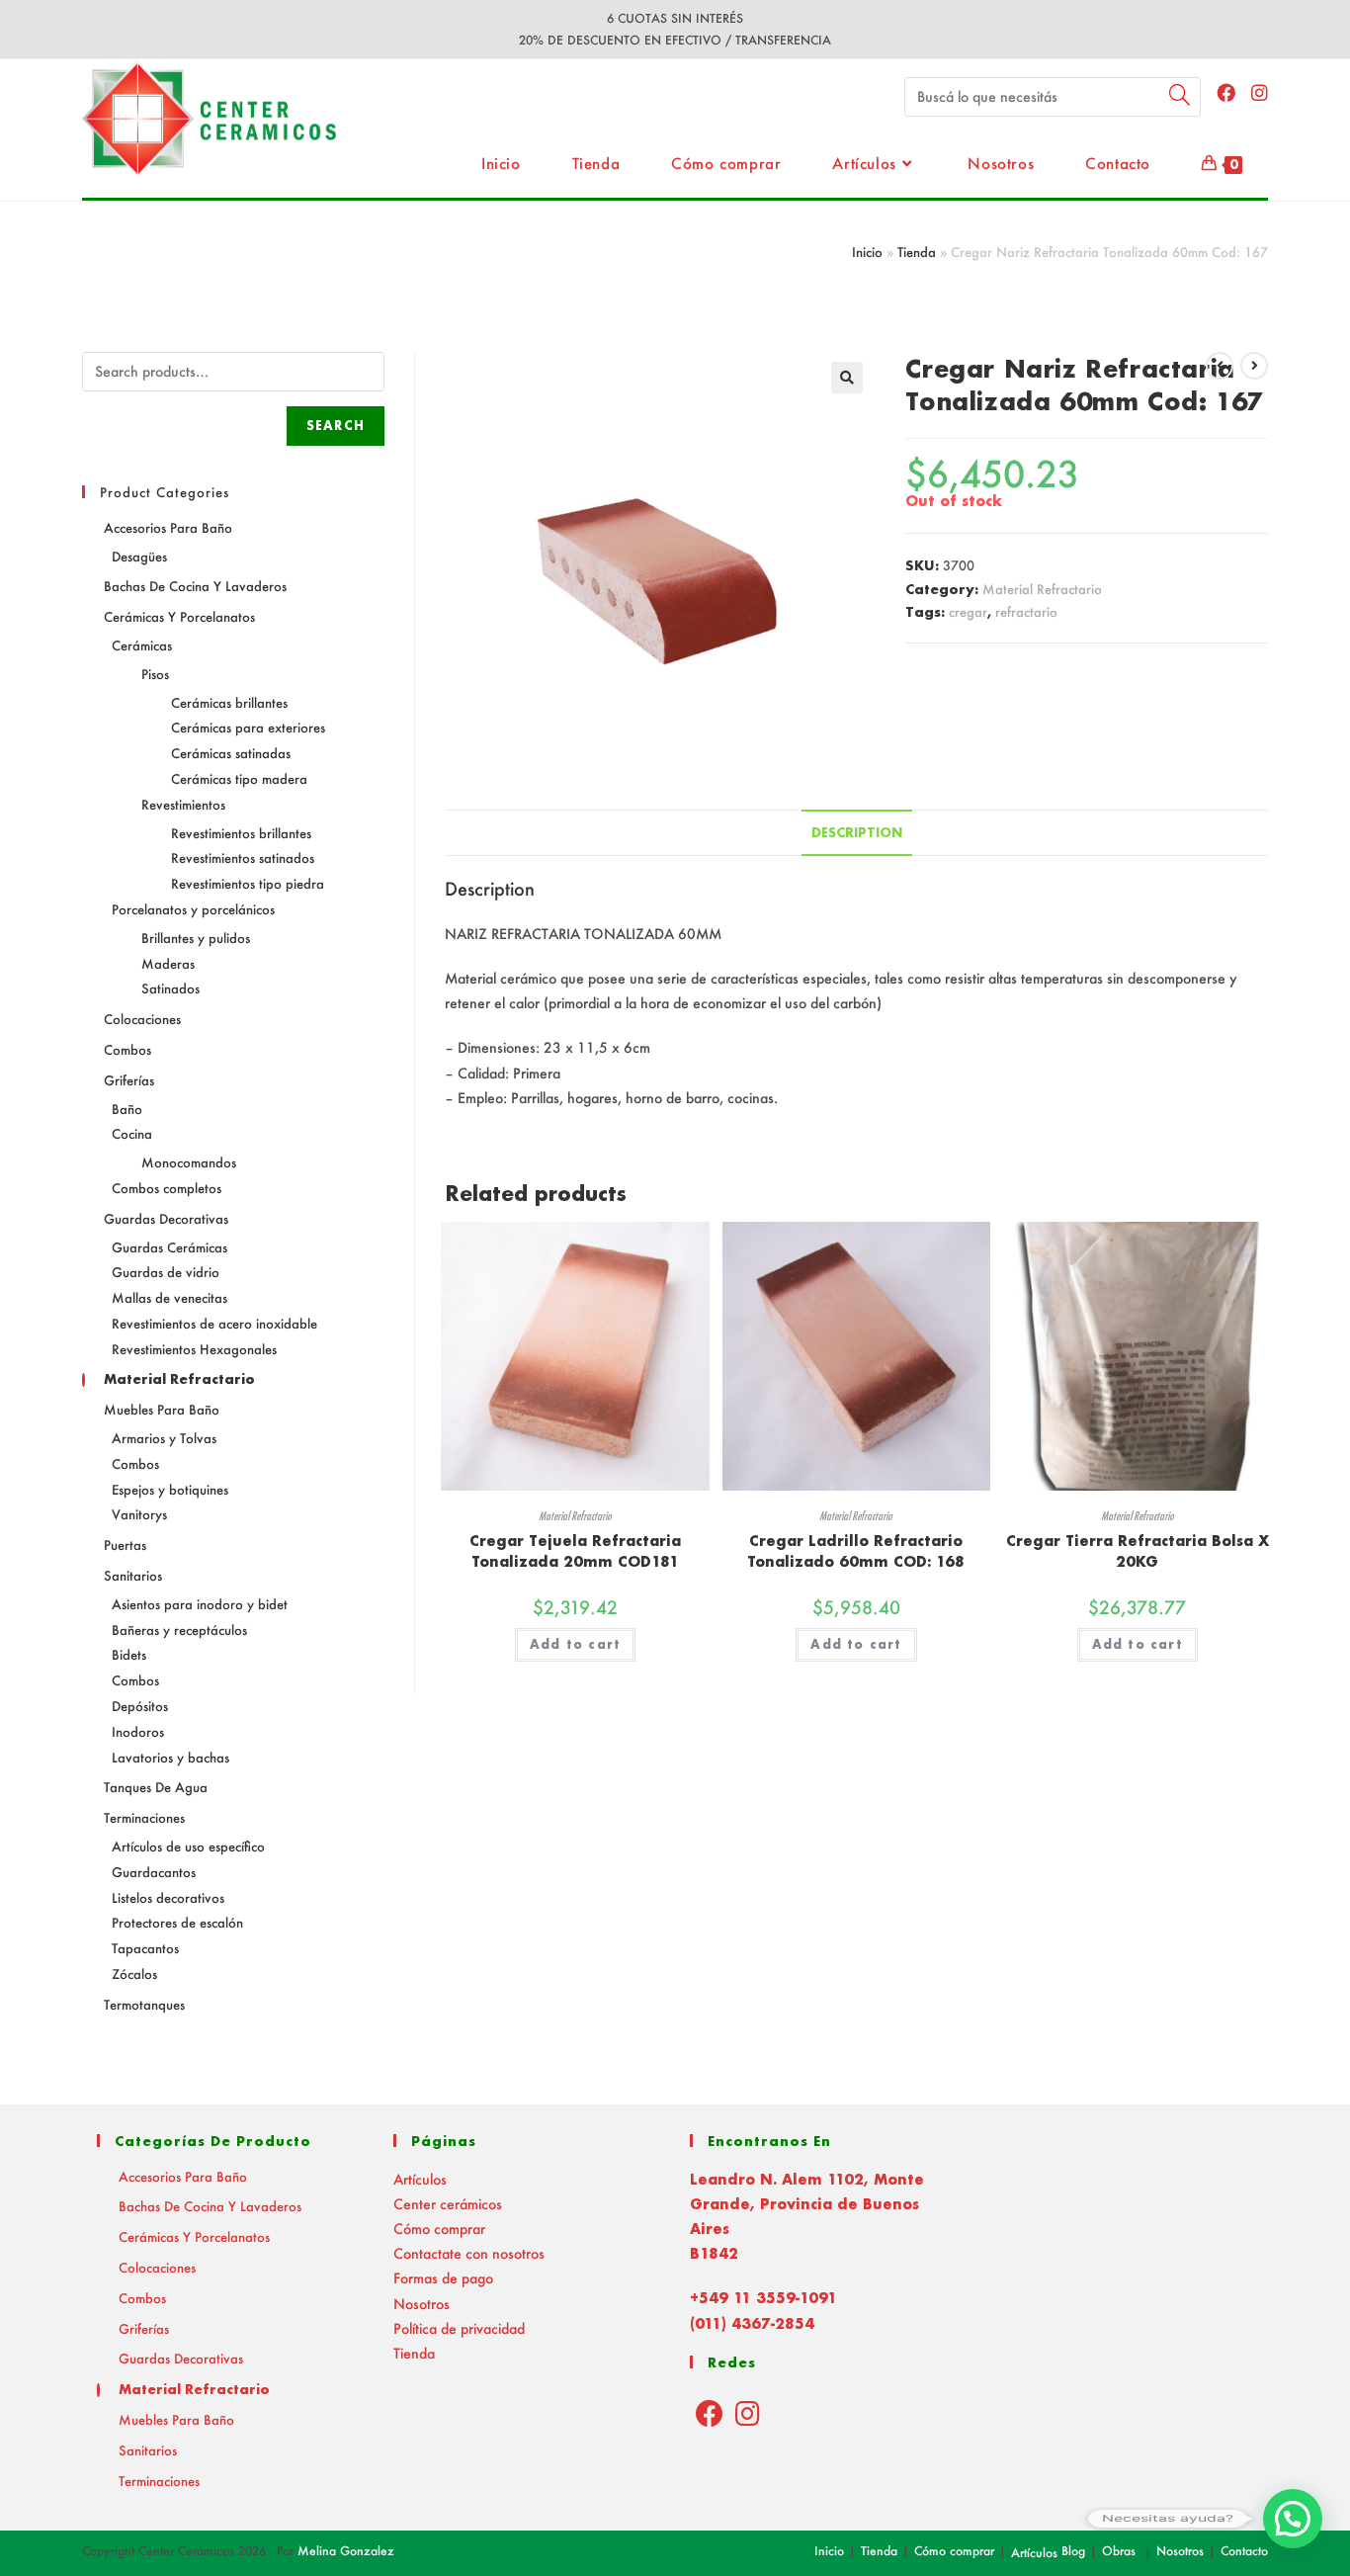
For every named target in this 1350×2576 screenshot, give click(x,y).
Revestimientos (183, 804)
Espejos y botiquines (170, 1489)
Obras (1119, 2551)
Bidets (129, 1654)
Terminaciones (144, 1817)
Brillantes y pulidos (196, 938)
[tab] (857, 833)
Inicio (867, 252)
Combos (127, 1049)
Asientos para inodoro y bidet (200, 1604)
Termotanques (144, 2004)
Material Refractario (1042, 589)
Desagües (139, 556)
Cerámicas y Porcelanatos (179, 616)
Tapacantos (145, 1948)
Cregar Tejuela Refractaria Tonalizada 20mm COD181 (575, 1551)
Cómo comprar (439, 2229)
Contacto (1244, 2551)
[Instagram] (748, 2413)
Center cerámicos (448, 2204)
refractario (1026, 611)
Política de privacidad (459, 2328)
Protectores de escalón (177, 1922)
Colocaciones (142, 1019)
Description (857, 832)
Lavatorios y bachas (170, 1757)
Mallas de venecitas (169, 1297)
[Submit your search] (1181, 94)
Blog (1073, 2551)
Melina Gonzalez (346, 2551)
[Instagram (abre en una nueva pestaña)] (1260, 92)
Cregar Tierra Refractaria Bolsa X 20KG (1138, 1551)
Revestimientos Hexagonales (194, 1349)
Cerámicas (142, 645)
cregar (968, 611)
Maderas (168, 963)
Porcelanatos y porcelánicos (193, 909)
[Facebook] (710, 2413)
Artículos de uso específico (188, 1846)
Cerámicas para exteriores (248, 727)
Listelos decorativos (168, 1897)
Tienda (917, 252)
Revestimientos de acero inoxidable (214, 1323)
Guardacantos (154, 1872)
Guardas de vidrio (166, 1272)
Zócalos (134, 1974)
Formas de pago (443, 2278)
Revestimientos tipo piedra (248, 883)
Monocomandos (189, 1162)
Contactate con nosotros (469, 2253)
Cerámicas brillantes (229, 702)
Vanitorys (139, 1514)
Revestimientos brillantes (241, 833)
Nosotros (422, 2304)
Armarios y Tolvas (164, 1438)
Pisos (155, 674)
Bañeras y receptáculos (179, 1630)
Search (336, 426)
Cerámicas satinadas (231, 753)
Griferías (129, 1080)
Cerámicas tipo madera (239, 778)
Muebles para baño (162, 1409)
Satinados (170, 988)
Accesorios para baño (168, 527)
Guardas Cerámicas (169, 1247)
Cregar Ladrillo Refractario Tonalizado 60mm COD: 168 (856, 1551)
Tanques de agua (156, 1787)
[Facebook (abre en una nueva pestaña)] (1226, 92)
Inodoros (138, 1731)
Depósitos (140, 1706)
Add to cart (575, 1644)
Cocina (132, 1133)
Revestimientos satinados (243, 858)
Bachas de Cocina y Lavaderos (195, 586)
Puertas (125, 1545)
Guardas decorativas (166, 1218)
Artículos (420, 2179)
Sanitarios (133, 1575)
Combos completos (167, 1188)
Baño (127, 1109)
